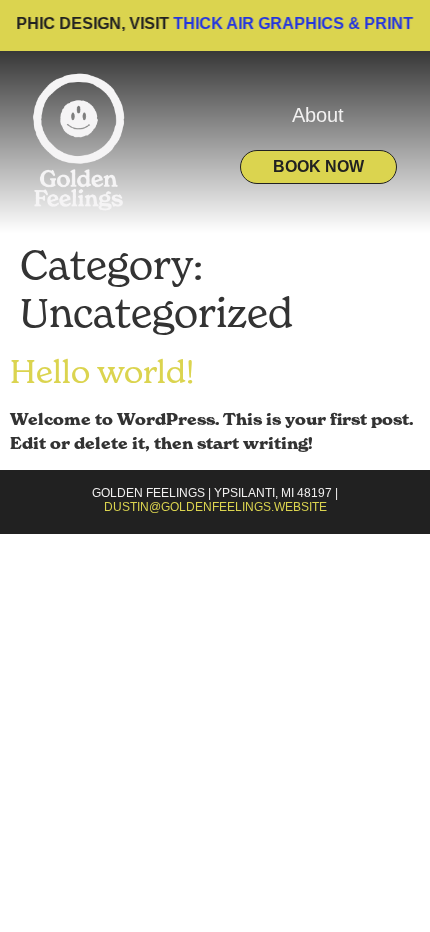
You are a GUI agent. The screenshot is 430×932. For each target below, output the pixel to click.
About (318, 115)
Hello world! (102, 371)
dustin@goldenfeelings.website (215, 507)
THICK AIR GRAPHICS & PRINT (289, 23)
